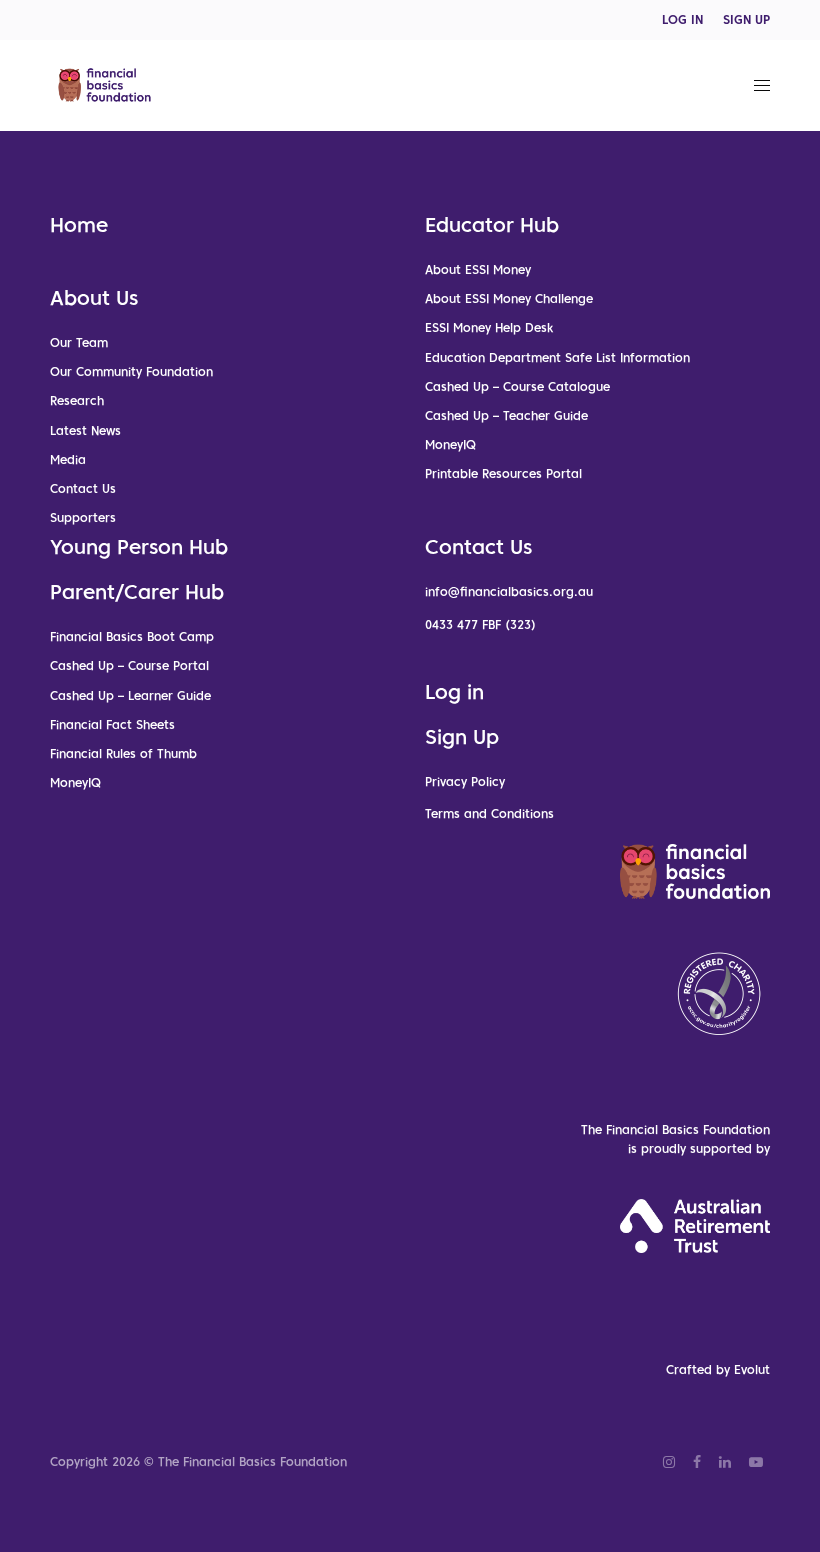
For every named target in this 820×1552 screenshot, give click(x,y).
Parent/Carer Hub (137, 592)
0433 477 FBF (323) (480, 624)
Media (68, 459)
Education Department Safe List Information (557, 357)
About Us (94, 298)
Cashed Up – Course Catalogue (517, 386)
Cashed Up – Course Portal (129, 665)
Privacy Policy (465, 781)
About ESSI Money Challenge (509, 298)
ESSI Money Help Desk (489, 327)
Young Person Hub (139, 547)
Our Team (79, 342)
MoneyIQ (450, 444)
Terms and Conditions (489, 813)
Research (77, 400)
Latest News (85, 430)
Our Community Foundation (131, 371)
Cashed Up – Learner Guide (130, 695)
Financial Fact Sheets (112, 724)
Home (79, 225)
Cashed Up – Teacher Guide (506, 415)
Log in (454, 692)
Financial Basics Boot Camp (132, 636)
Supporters (83, 517)
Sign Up (462, 737)
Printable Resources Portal (503, 473)
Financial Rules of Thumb (123, 753)
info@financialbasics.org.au (509, 591)
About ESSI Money (478, 269)
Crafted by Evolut (718, 1369)
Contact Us (83, 488)
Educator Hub (492, 225)
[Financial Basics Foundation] (104, 85)
